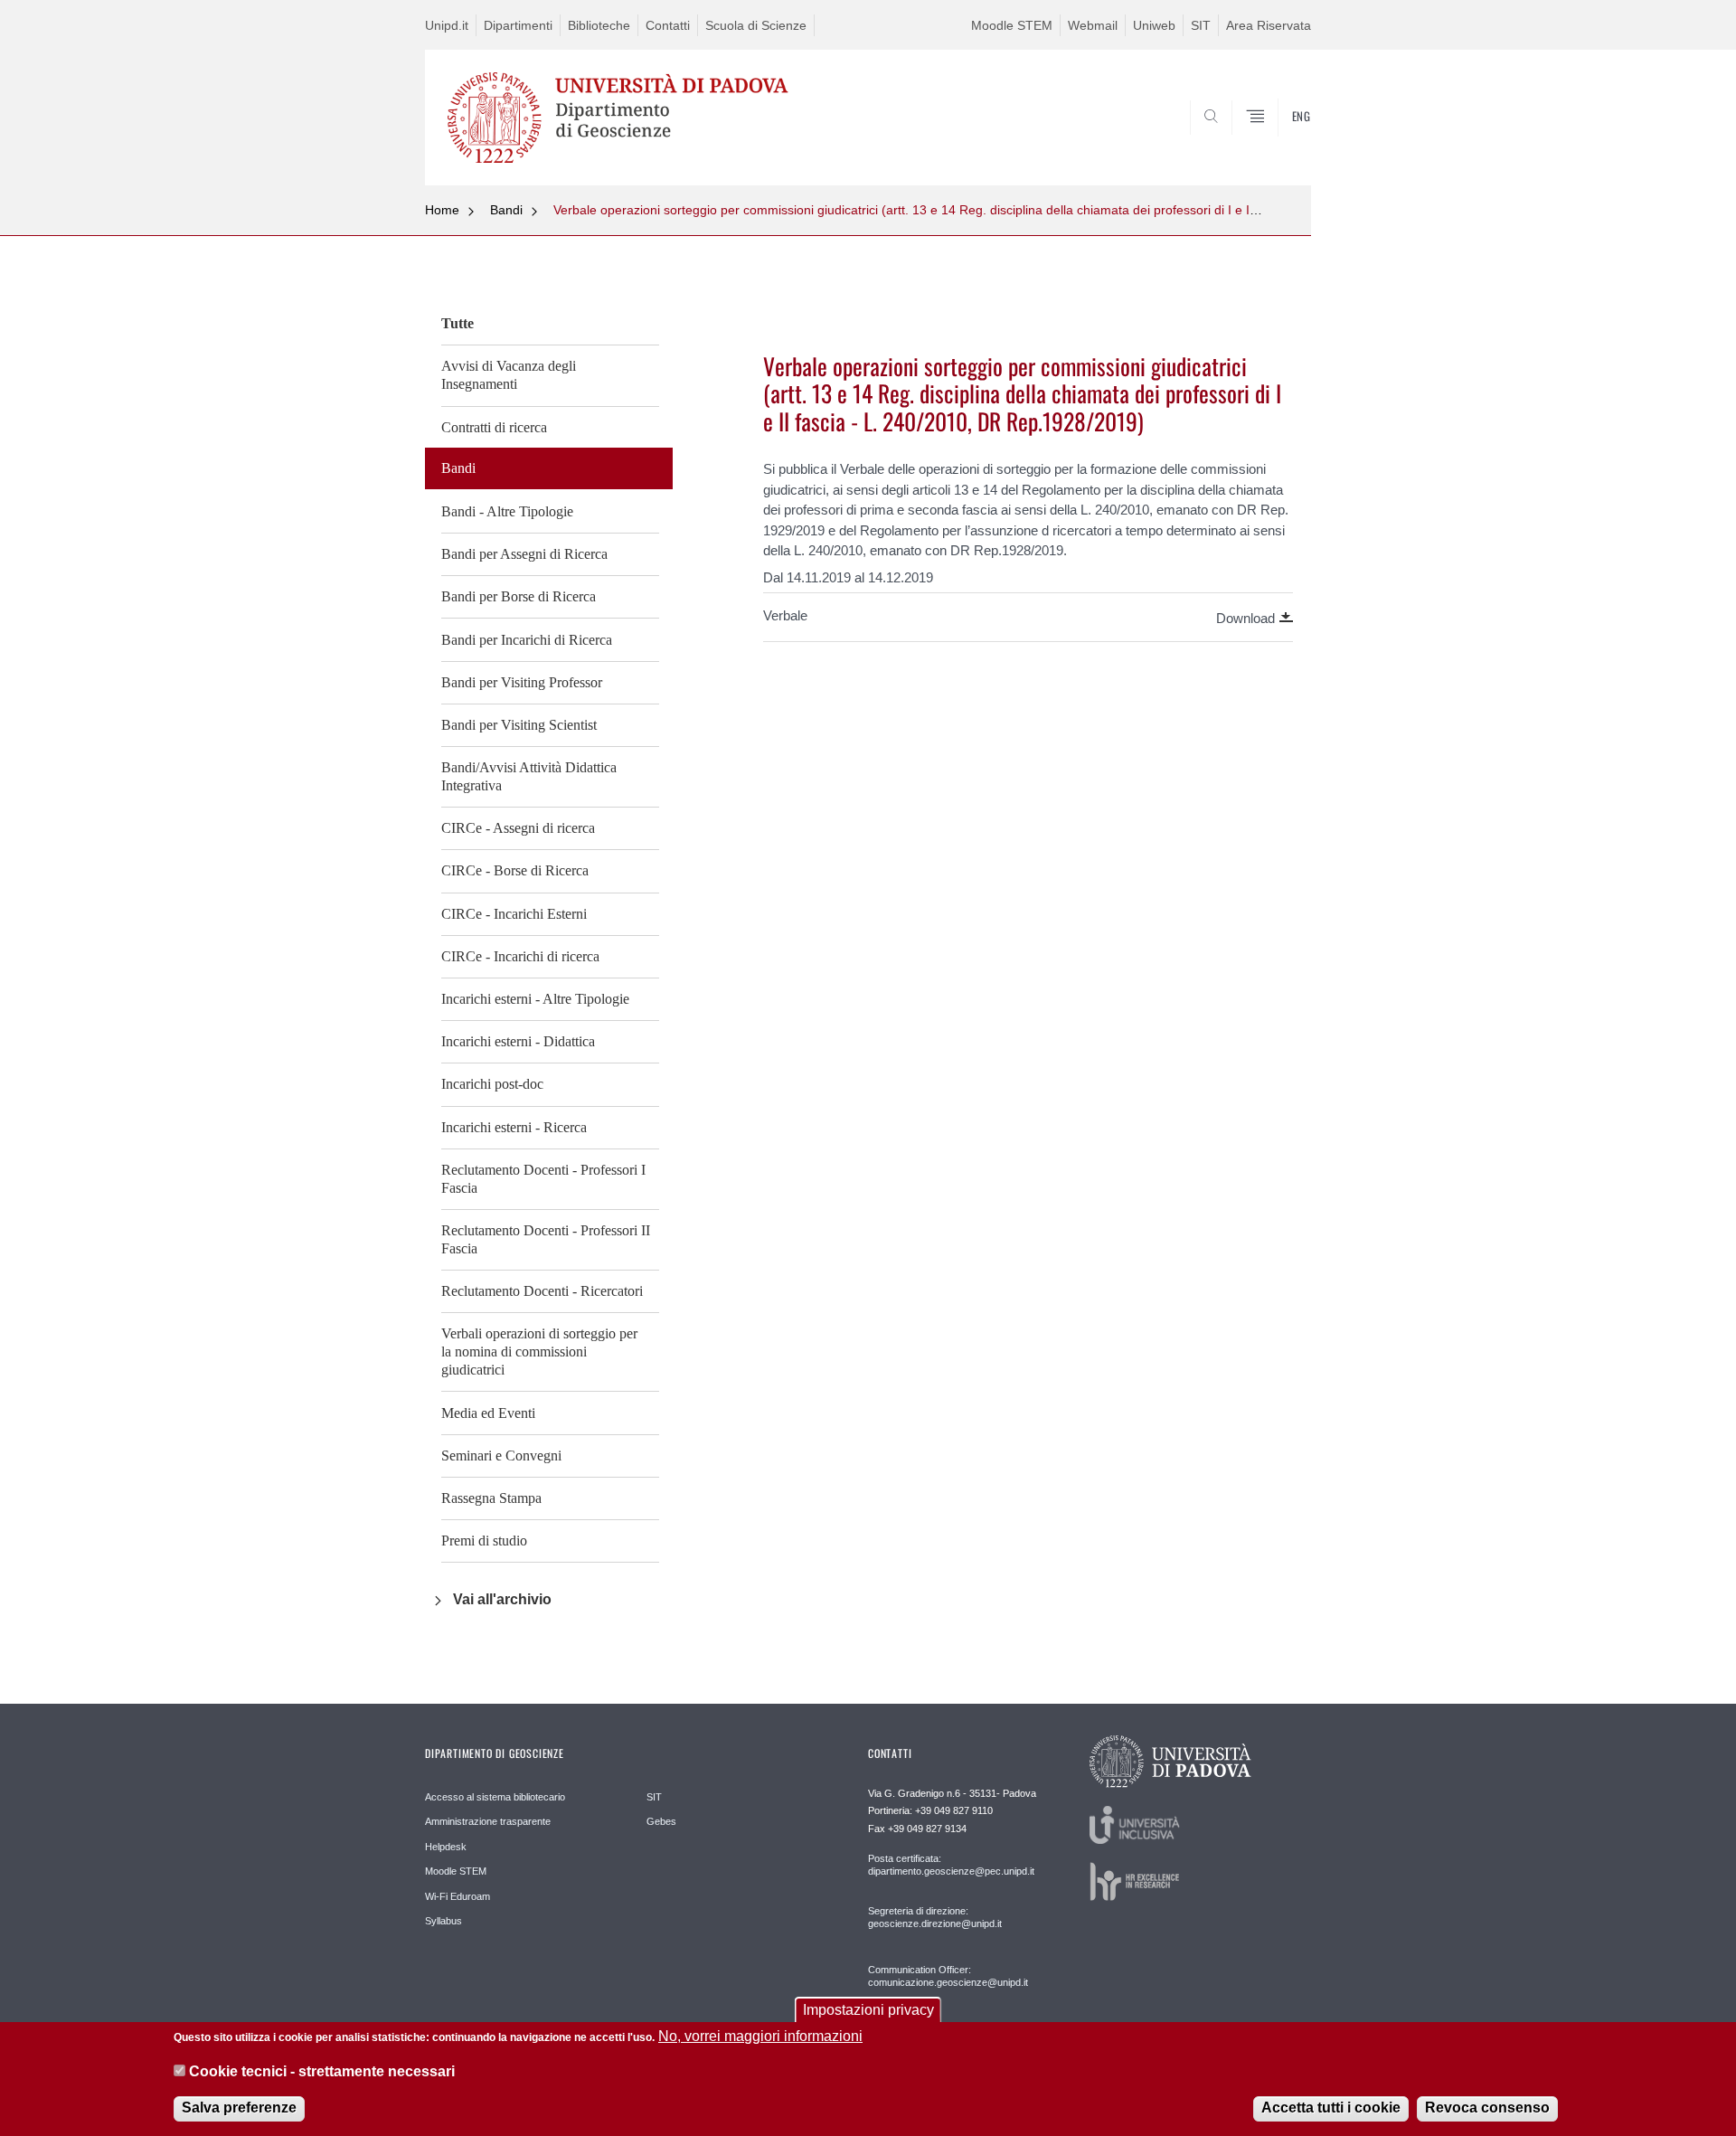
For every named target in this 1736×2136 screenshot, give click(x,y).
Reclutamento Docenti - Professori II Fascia (546, 1239)
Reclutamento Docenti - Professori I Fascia (543, 1179)
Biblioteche (599, 25)
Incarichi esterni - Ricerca (514, 1127)
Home (442, 210)
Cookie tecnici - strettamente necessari (322, 2071)
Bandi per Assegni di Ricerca (524, 554)
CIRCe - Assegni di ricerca (518, 828)
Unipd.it (447, 25)
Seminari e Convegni (501, 1456)
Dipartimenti (518, 25)
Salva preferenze (239, 2108)
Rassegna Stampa (491, 1498)
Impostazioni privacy (868, 2010)
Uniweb (1154, 25)
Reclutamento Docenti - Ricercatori (542, 1291)
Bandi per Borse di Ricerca (519, 596)
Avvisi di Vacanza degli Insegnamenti (509, 375)
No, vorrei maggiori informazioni (760, 2036)
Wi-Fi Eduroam (458, 1896)
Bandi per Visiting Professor (522, 682)
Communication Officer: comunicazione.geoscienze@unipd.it (948, 1976)
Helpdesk (446, 1847)
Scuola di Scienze (756, 25)
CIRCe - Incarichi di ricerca (520, 956)
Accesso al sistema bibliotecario (495, 1797)
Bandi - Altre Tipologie (507, 511)
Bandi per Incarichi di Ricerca (527, 640)
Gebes (661, 1821)
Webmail (1093, 25)
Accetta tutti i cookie (1331, 2108)
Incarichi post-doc (492, 1084)
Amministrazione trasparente (488, 1821)
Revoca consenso (1487, 2108)
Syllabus (443, 1921)
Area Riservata (1269, 25)
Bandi (506, 210)
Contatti (668, 25)
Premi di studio (484, 1541)
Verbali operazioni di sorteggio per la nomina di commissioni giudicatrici (539, 1352)
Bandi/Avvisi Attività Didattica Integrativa (529, 776)
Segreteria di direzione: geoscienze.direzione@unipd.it (935, 1917)
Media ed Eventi (488, 1413)
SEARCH (1279, 142)
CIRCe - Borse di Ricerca (515, 870)
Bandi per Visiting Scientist (519, 725)
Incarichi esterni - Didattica (518, 1041)
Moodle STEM (1012, 25)
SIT (1201, 25)
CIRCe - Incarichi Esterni (514, 914)
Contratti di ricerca (494, 427)
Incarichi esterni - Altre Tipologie (535, 999)
